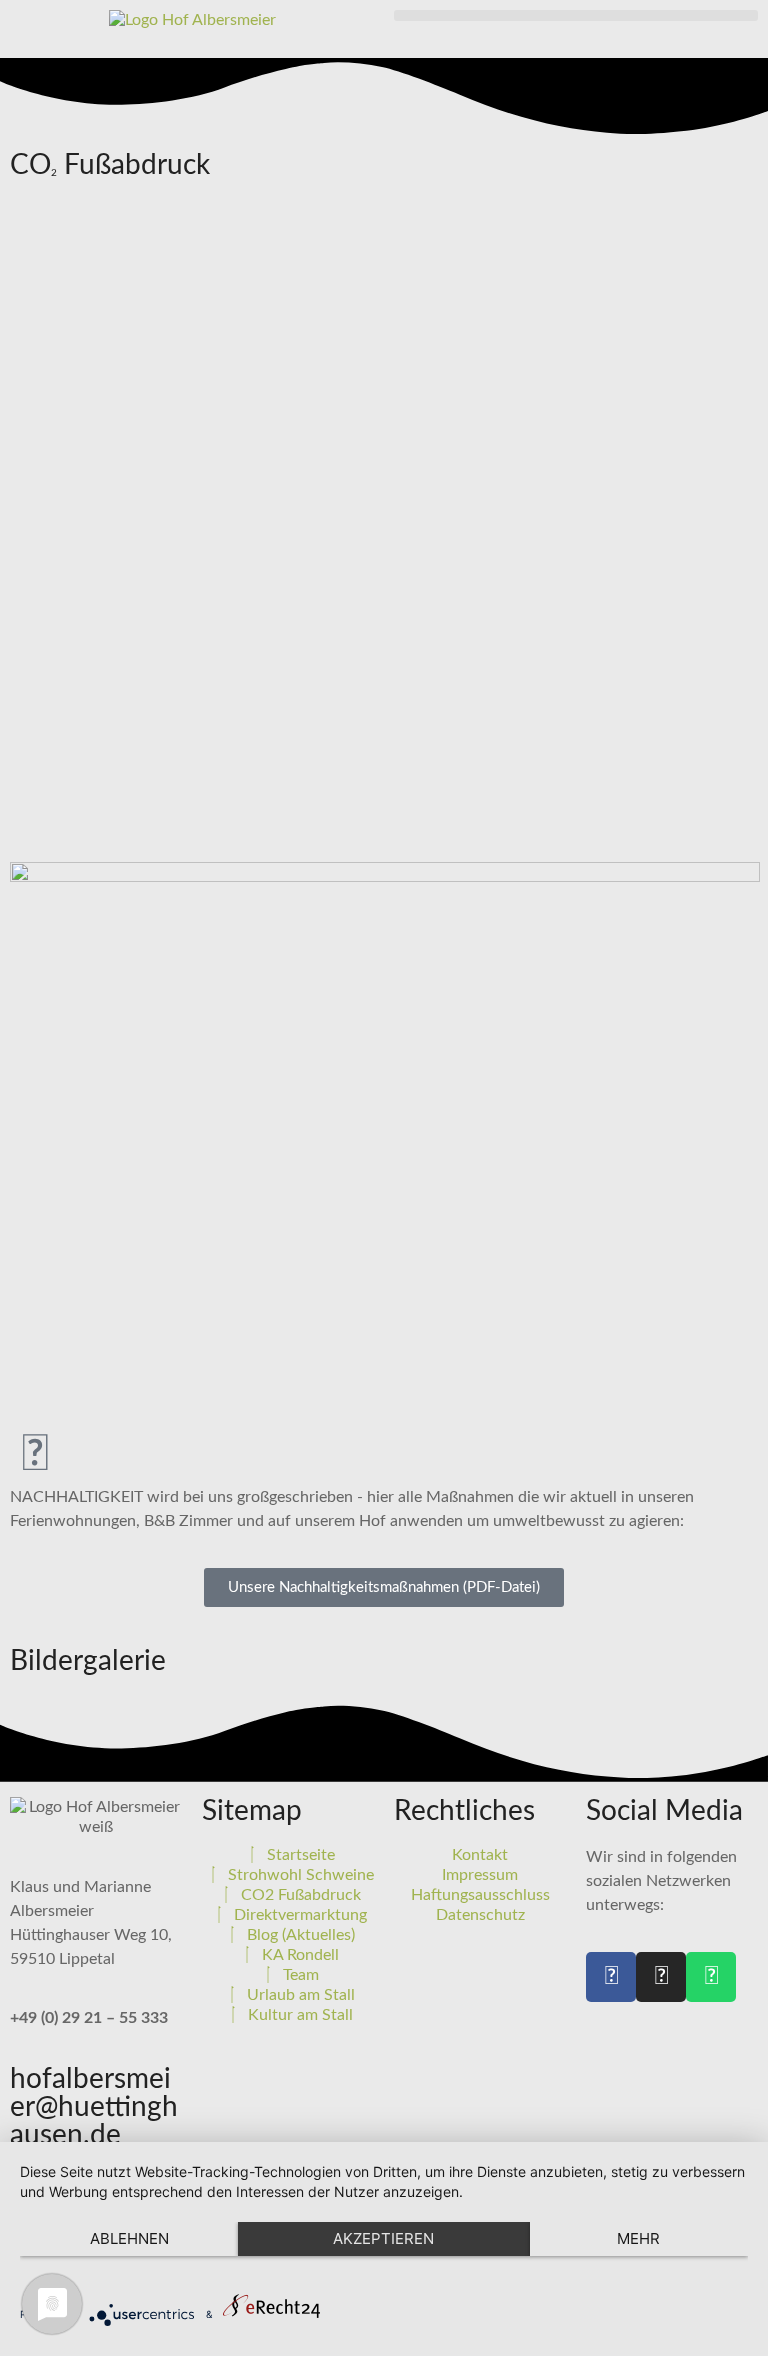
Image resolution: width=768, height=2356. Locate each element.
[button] (576, 15)
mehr (638, 2238)
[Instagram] (661, 1977)
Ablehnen (129, 2238)
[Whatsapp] (711, 1977)
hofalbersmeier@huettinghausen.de (94, 2107)
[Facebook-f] (611, 1977)
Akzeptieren (383, 2238)
